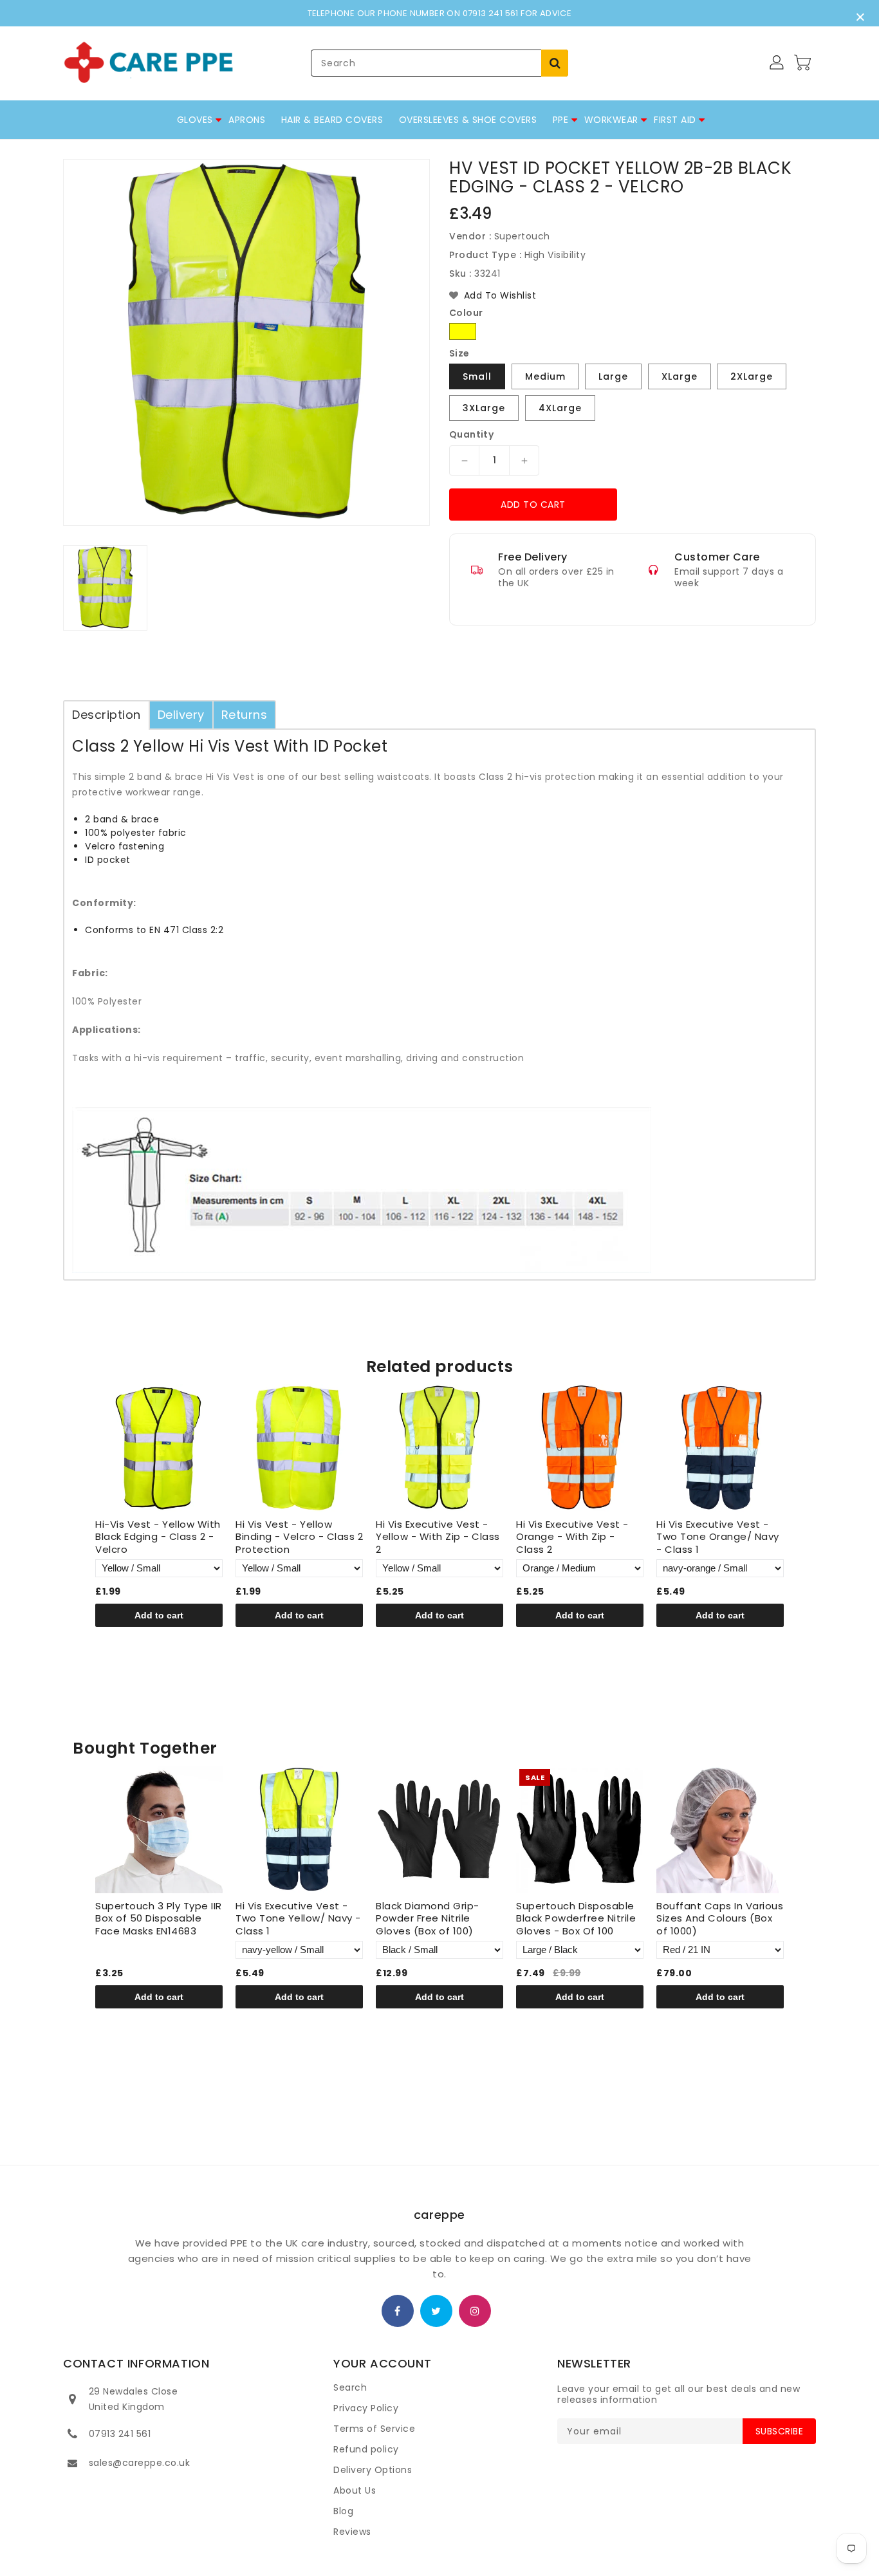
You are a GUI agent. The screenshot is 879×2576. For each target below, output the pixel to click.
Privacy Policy (366, 2408)
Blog (343, 2511)
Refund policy (366, 2449)
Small (477, 376)
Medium (545, 376)
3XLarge (484, 408)
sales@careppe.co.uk (140, 2463)
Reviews (352, 2532)
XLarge (680, 376)
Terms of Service (374, 2429)
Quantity (471, 434)
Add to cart (533, 505)
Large (613, 376)
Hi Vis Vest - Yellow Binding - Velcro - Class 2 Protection (299, 1537)
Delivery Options (373, 2470)
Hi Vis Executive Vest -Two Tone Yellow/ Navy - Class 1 (298, 1919)
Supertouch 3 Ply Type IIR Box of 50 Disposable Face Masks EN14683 (159, 1919)
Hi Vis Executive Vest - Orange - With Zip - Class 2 (572, 1537)
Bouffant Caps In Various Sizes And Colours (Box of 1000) (720, 1919)
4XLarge (560, 408)
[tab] (106, 715)
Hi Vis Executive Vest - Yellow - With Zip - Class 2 (438, 1537)
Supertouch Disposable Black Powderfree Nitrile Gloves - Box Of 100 (576, 1919)
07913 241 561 (120, 2434)
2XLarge (752, 376)
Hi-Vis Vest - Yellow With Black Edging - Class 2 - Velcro (158, 1537)
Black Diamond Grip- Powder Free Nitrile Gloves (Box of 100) (428, 1919)
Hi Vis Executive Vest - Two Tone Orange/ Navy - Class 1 (718, 1537)
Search (350, 2387)
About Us (355, 2490)
